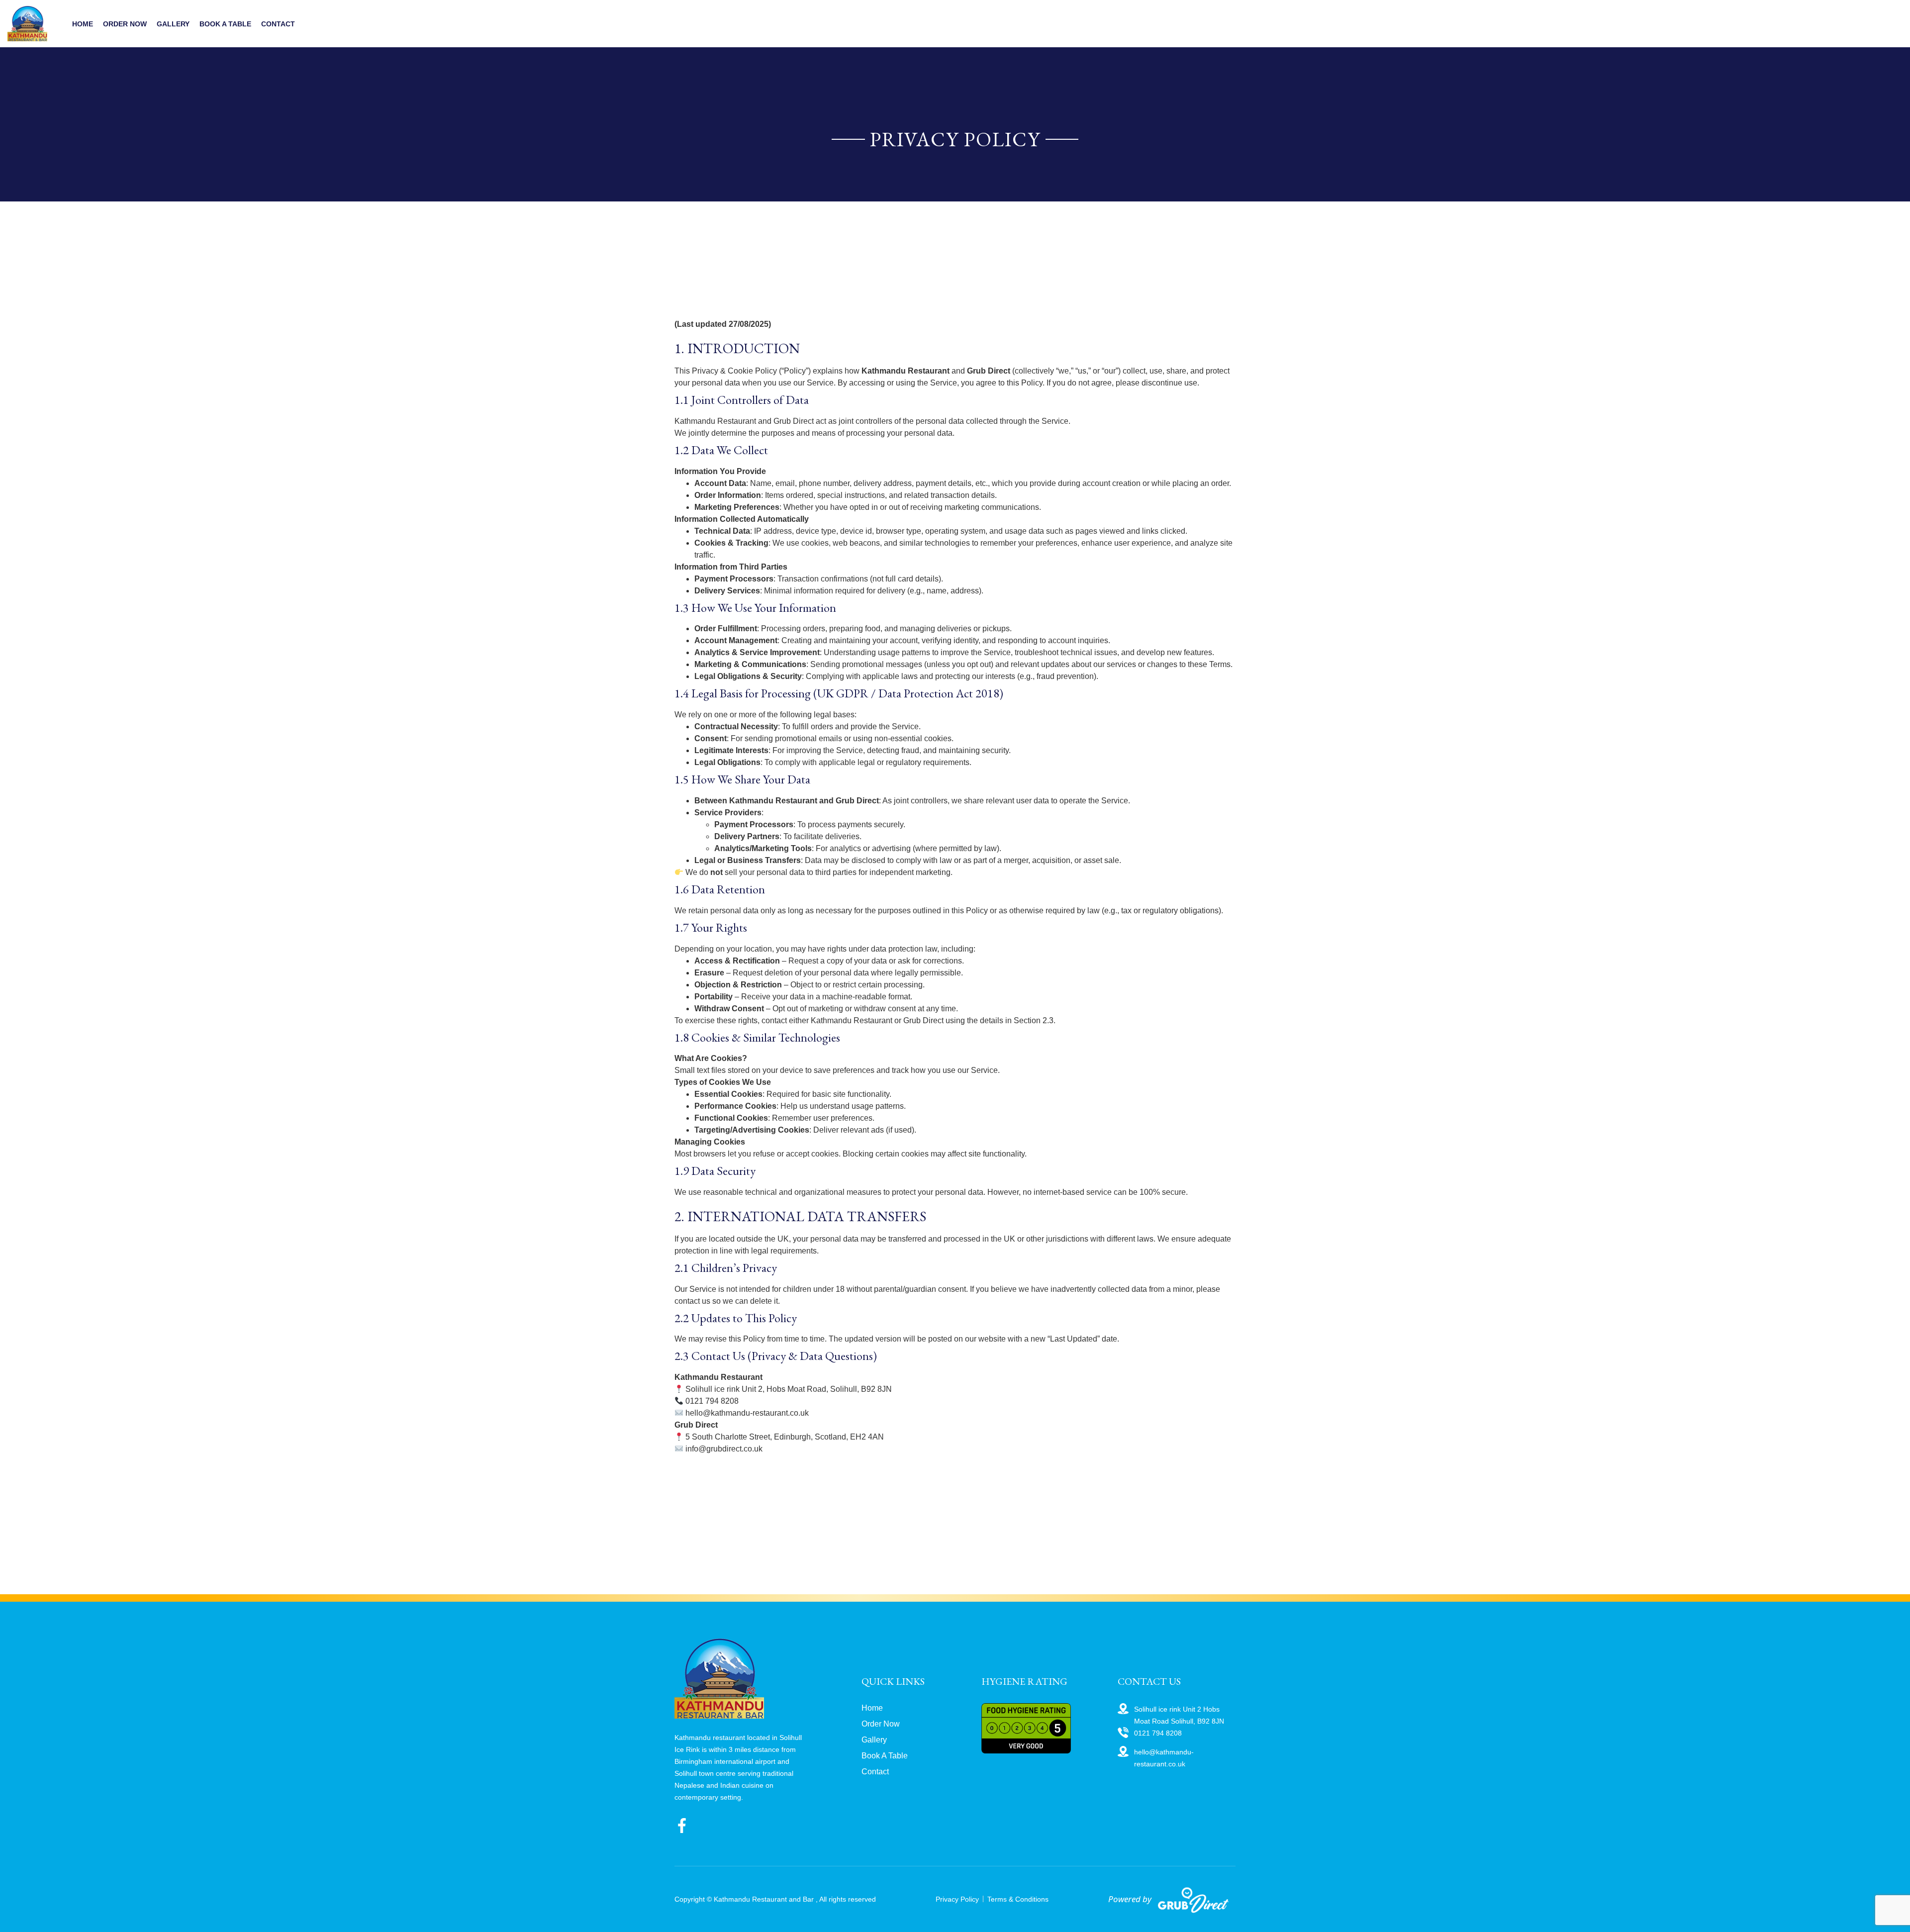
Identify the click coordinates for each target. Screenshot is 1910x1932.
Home (83, 24)
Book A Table (225, 24)
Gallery (173, 24)
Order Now (125, 24)
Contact (278, 24)
